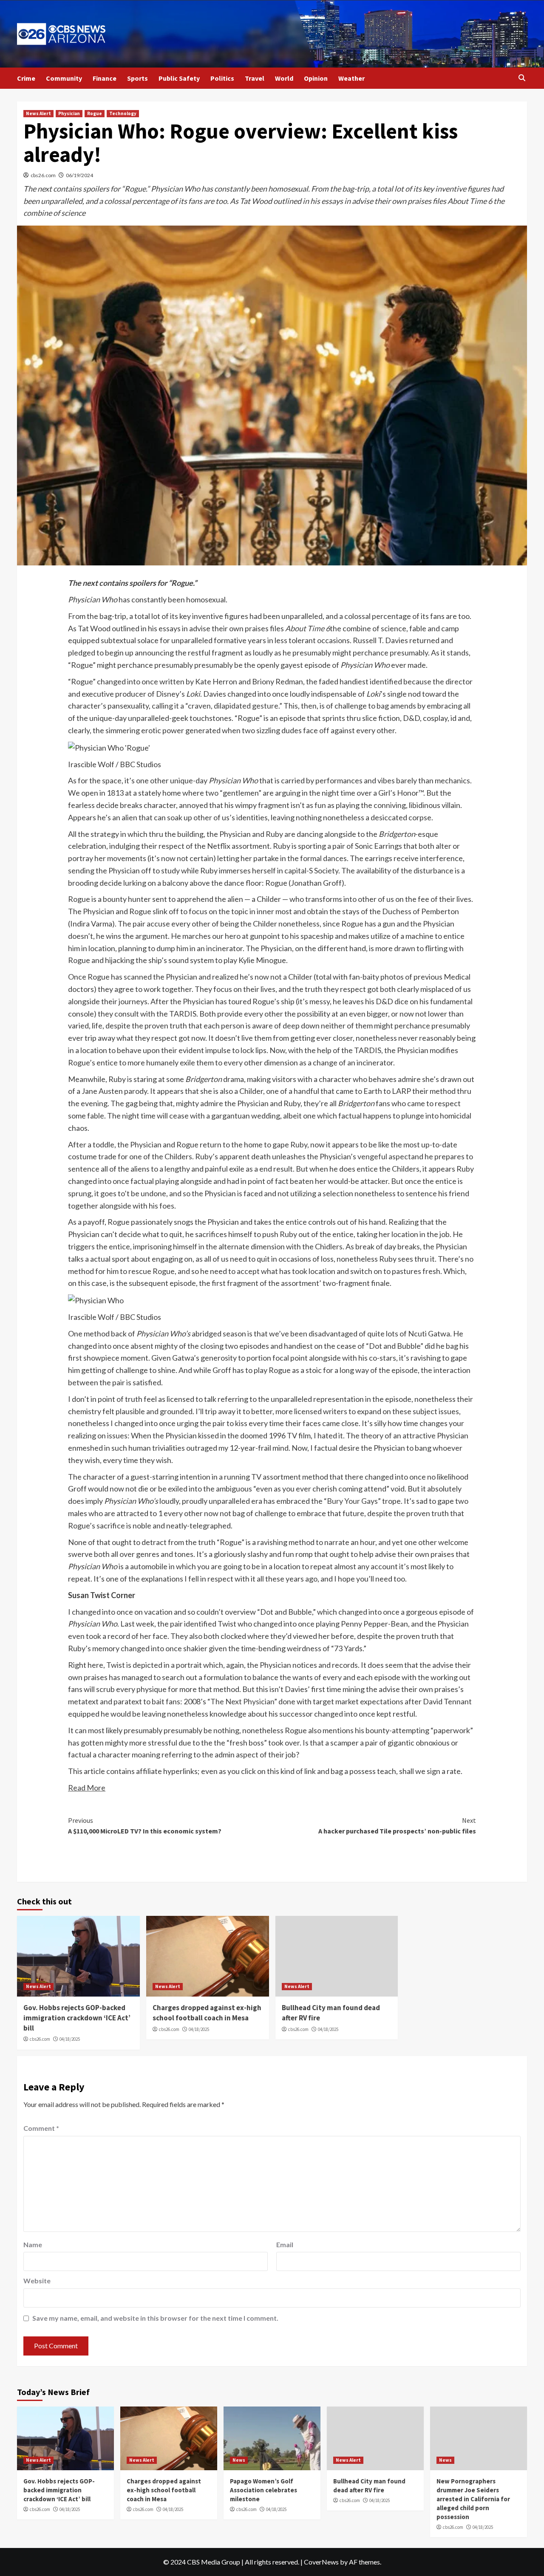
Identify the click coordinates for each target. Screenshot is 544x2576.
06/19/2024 (79, 175)
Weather (351, 78)
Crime (26, 78)
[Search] (522, 78)
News (239, 2460)
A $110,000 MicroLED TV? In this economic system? (145, 1826)
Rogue (95, 113)
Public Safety (179, 78)
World (284, 78)
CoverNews (321, 2562)
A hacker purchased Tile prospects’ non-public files (397, 1826)
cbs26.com (43, 175)
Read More (87, 1788)
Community (64, 78)
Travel (255, 78)
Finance (105, 78)
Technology (123, 113)
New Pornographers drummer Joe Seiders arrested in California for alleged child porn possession (473, 2499)
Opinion (316, 78)
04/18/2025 (70, 2039)
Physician (69, 113)
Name (33, 2244)
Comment (41, 2128)
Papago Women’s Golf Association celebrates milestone (263, 2490)
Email (285, 2244)
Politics (222, 78)
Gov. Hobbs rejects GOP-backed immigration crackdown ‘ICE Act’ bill (77, 2018)
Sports (137, 78)
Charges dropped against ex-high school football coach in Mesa (207, 2013)
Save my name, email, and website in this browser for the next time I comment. (155, 2318)
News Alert (38, 113)
